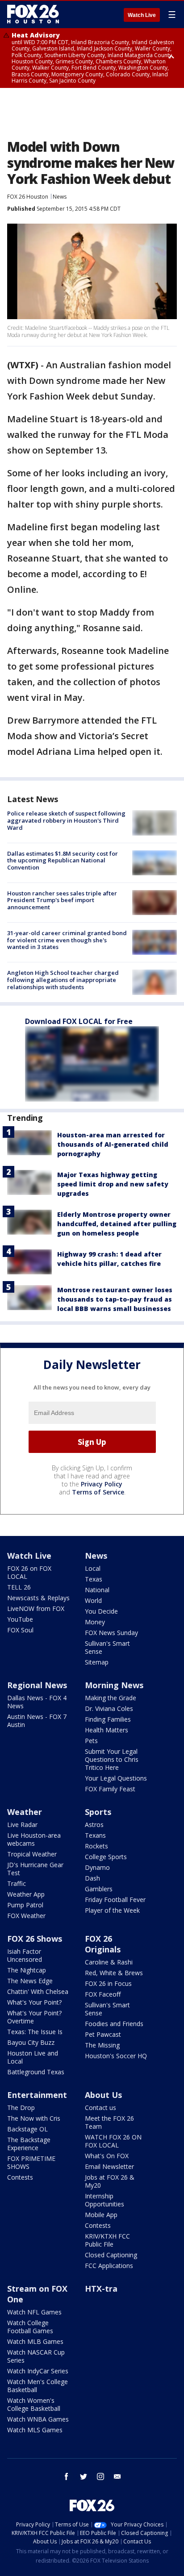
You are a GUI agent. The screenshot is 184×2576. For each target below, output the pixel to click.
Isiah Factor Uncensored (25, 1955)
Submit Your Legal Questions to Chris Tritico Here (112, 1759)
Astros (94, 1825)
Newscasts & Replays (38, 1598)
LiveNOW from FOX (36, 1608)
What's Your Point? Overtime (34, 2017)
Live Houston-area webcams (34, 1839)
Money (95, 1622)
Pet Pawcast (103, 2034)
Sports (98, 1812)
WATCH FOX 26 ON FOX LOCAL (113, 2141)
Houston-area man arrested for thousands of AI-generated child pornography (113, 1144)
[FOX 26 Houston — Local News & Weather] (33, 14)
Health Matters (107, 1730)
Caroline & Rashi (109, 1962)
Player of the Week (112, 1910)
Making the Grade (111, 1698)
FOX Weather (26, 1916)
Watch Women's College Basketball (34, 2404)
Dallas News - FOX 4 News (37, 1702)
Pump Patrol (25, 1905)
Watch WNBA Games (38, 2419)
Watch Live (142, 15)
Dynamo (97, 1867)
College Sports (106, 1857)
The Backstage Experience (29, 2144)
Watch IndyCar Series (38, 2371)
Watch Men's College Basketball (38, 2386)
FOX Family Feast (110, 1789)
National (97, 1590)
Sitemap (97, 1662)
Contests (20, 2177)
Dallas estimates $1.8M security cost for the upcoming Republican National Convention (63, 860)
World (93, 1600)
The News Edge (30, 1981)
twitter (84, 2476)
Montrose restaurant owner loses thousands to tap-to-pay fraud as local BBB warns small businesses (115, 1299)
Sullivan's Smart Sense (107, 1647)
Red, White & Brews (114, 1973)
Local (93, 1568)
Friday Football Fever (115, 1900)
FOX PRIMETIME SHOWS (31, 2162)
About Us (103, 2095)
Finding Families (108, 1719)
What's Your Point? (34, 2002)
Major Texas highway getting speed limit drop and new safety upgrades (113, 1184)
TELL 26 (19, 1587)
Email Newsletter (109, 2166)
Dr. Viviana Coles (109, 1708)
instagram (100, 2476)
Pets (91, 1741)
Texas (94, 1579)
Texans (95, 1835)
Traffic (17, 1883)
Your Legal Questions (116, 1778)
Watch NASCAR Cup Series (36, 2356)
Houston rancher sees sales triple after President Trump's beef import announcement (62, 900)
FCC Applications (109, 2266)
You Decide (101, 1611)
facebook (67, 2476)
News (60, 197)
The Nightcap (27, 1970)
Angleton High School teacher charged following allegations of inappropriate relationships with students (63, 980)
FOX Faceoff (103, 1994)
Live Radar (22, 1825)
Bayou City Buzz (31, 2042)
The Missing (102, 2045)
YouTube (20, 1619)
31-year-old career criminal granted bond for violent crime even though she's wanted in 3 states (67, 940)
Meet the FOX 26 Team (109, 2122)
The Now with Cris (34, 2118)
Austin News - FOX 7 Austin (37, 1721)
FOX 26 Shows (35, 1939)
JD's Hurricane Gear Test (35, 1869)
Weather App (26, 1894)
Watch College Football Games (30, 2327)
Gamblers (99, 1889)
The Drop (21, 2108)
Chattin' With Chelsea (38, 1991)
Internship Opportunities (105, 2200)
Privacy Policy (102, 1484)
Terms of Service (98, 1492)
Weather (25, 1812)
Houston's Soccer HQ (116, 2056)
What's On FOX (107, 2156)
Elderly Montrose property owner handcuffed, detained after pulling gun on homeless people (117, 1224)
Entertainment (37, 2095)
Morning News (114, 1685)
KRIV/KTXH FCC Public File (107, 2240)
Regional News (37, 1685)
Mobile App (101, 2215)
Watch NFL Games (34, 2312)
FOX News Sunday (111, 1633)
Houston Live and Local (33, 2057)
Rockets (96, 1846)
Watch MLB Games (35, 2341)
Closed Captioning (111, 2255)
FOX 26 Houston (28, 197)
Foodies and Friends (114, 2024)
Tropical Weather (32, 1854)
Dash (92, 1878)
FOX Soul (20, 1630)
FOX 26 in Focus (108, 1983)
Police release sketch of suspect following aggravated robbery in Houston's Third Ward (66, 820)
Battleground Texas (36, 2072)
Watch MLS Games (35, 2430)
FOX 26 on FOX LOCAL (29, 1572)
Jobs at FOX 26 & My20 (110, 2181)
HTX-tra (101, 2289)
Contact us (100, 2108)
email (117, 2476)
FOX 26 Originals (103, 1944)
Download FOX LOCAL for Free (79, 1021)
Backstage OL (27, 2129)
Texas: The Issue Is (35, 2032)
